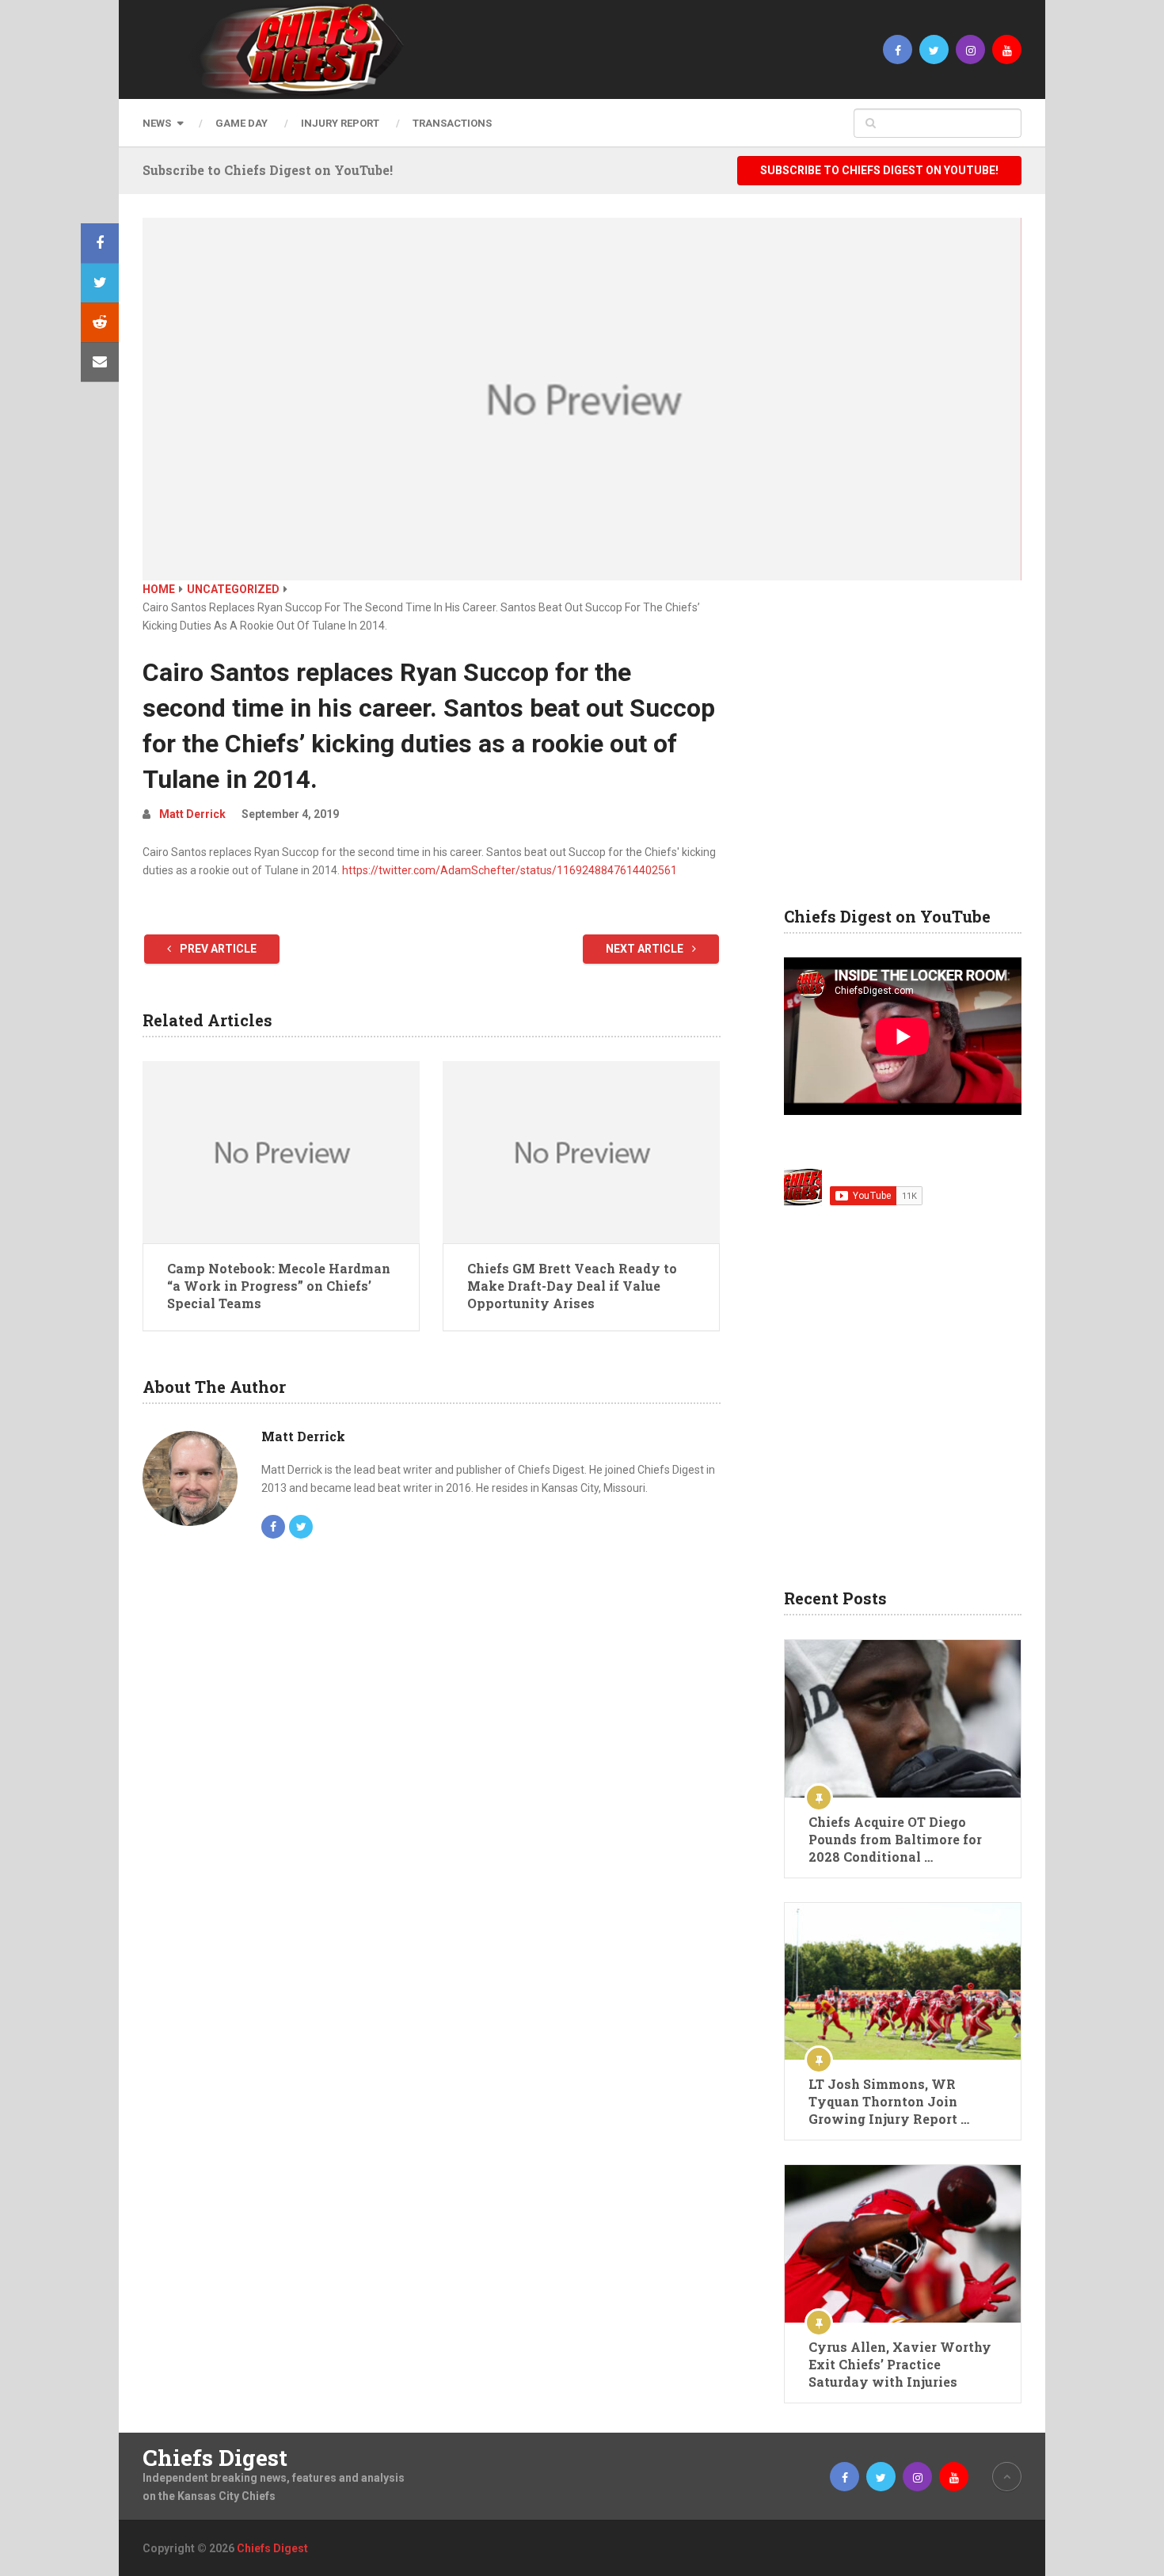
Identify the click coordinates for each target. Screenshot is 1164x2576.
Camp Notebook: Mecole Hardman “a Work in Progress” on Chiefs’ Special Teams (279, 1286)
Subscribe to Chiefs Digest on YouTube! (879, 170)
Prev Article (217, 949)
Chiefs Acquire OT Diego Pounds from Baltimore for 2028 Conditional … (895, 1839)
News (157, 123)
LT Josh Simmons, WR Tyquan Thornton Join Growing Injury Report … (889, 2101)
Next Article (646, 949)
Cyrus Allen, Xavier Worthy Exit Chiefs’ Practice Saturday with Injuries (900, 2364)
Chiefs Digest (215, 2458)
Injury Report (340, 123)
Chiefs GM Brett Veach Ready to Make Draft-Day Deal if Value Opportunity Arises (572, 1286)
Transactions (452, 123)
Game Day (242, 123)
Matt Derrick (192, 814)
